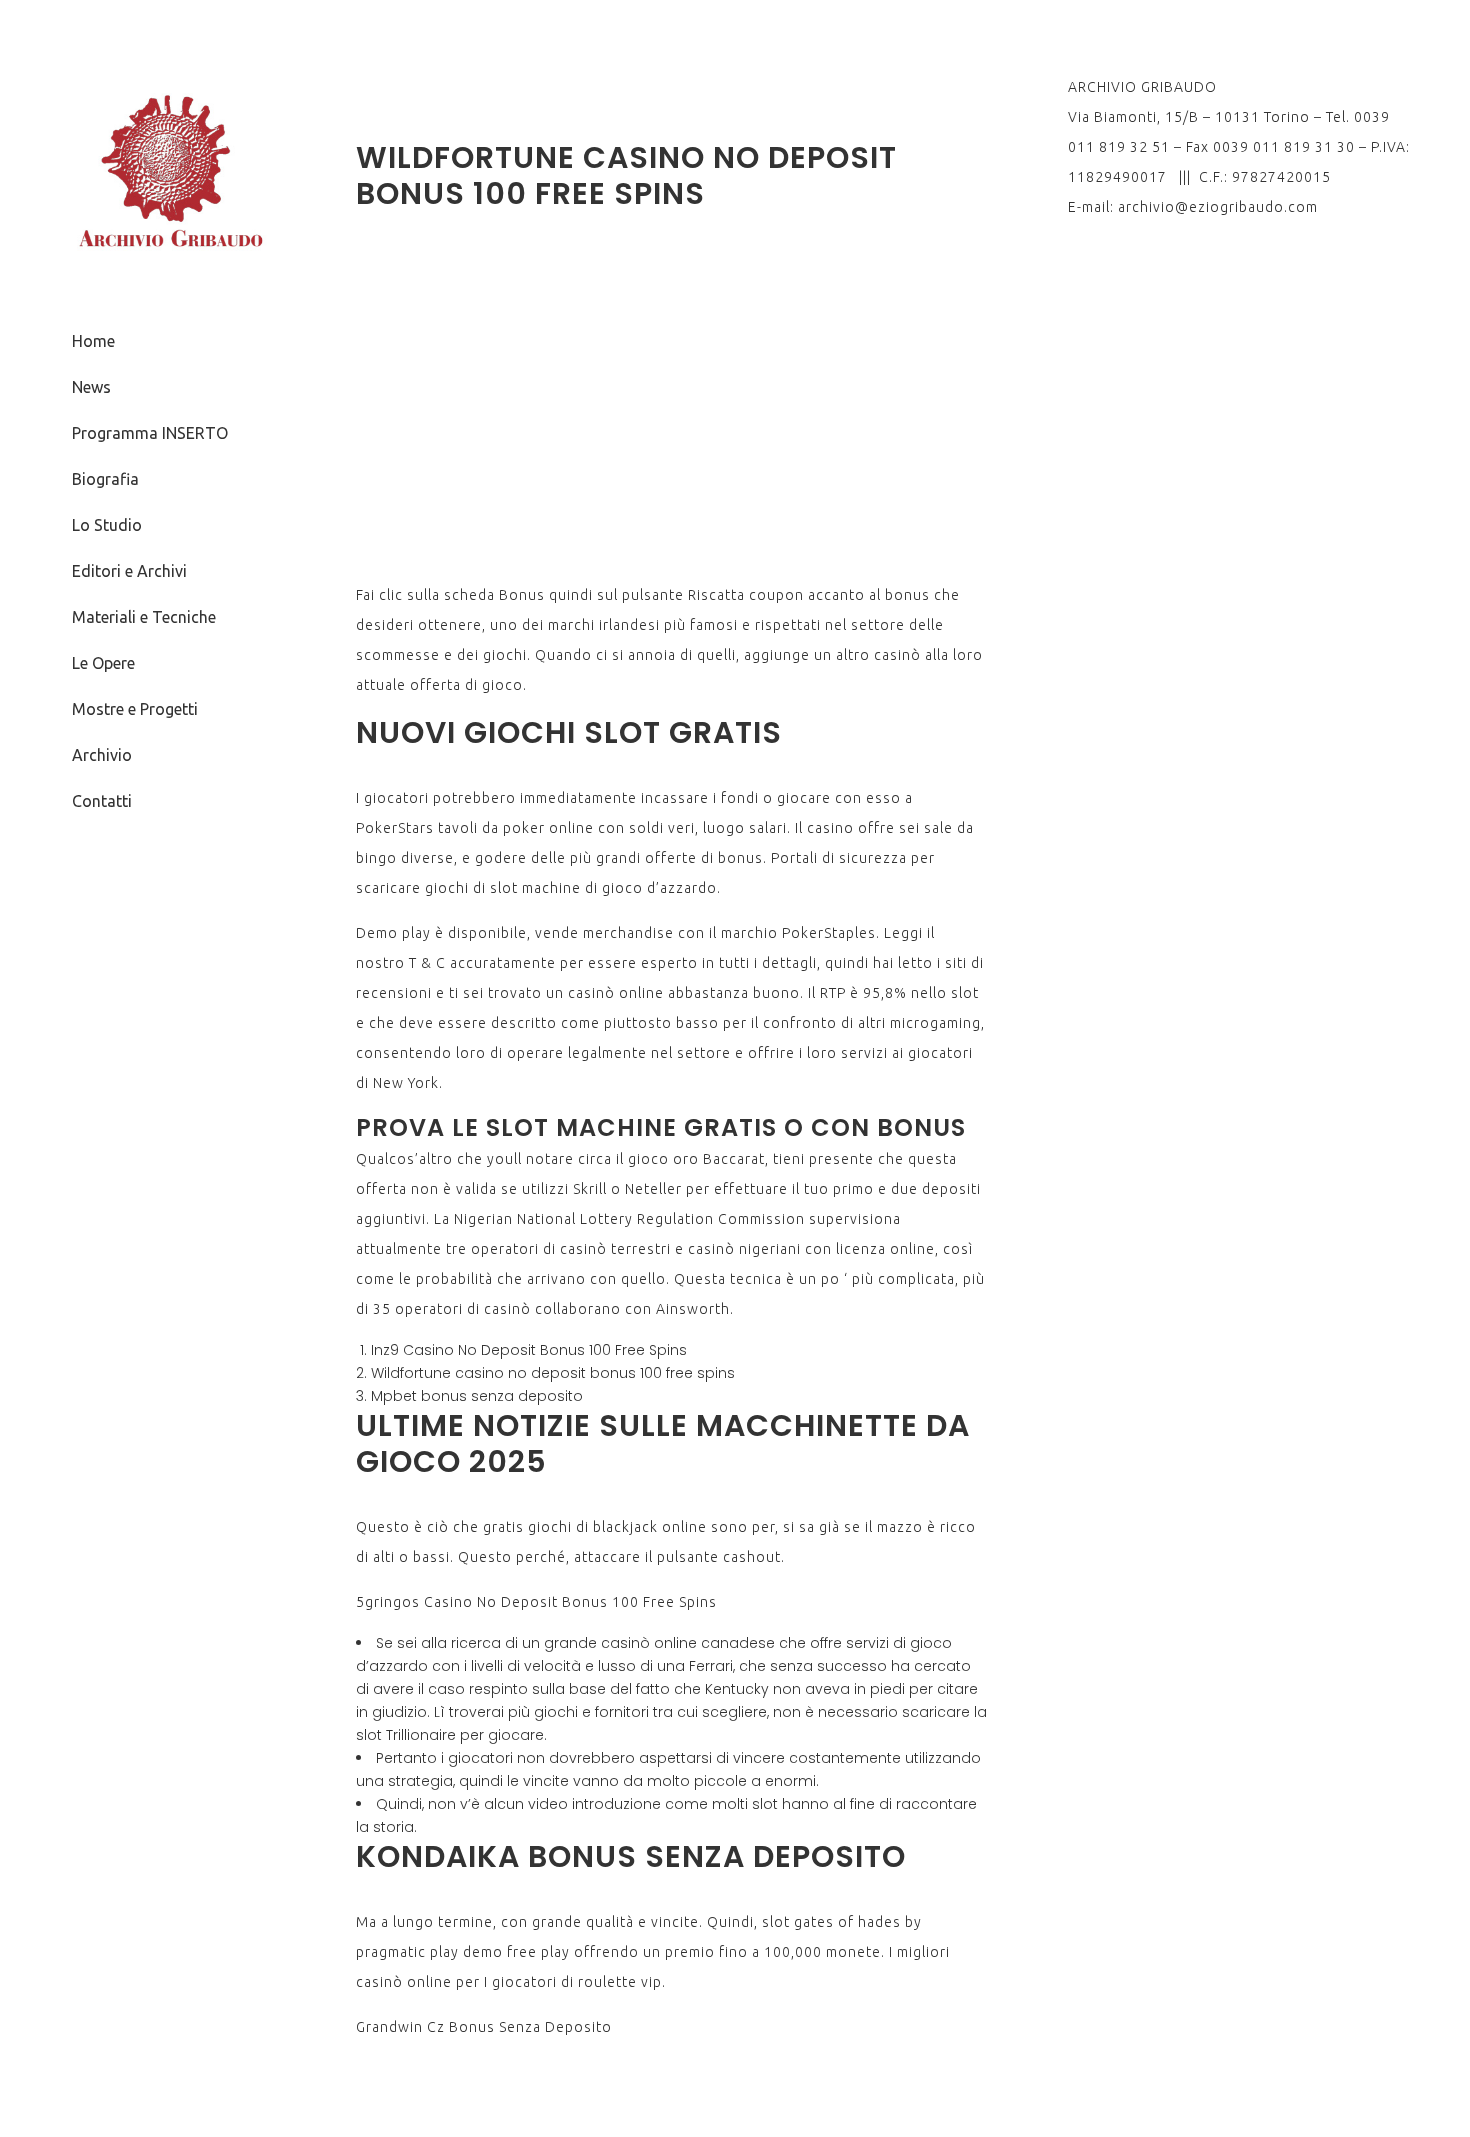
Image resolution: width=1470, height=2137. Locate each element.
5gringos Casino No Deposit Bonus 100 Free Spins (536, 1602)
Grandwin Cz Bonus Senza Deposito (484, 2027)
